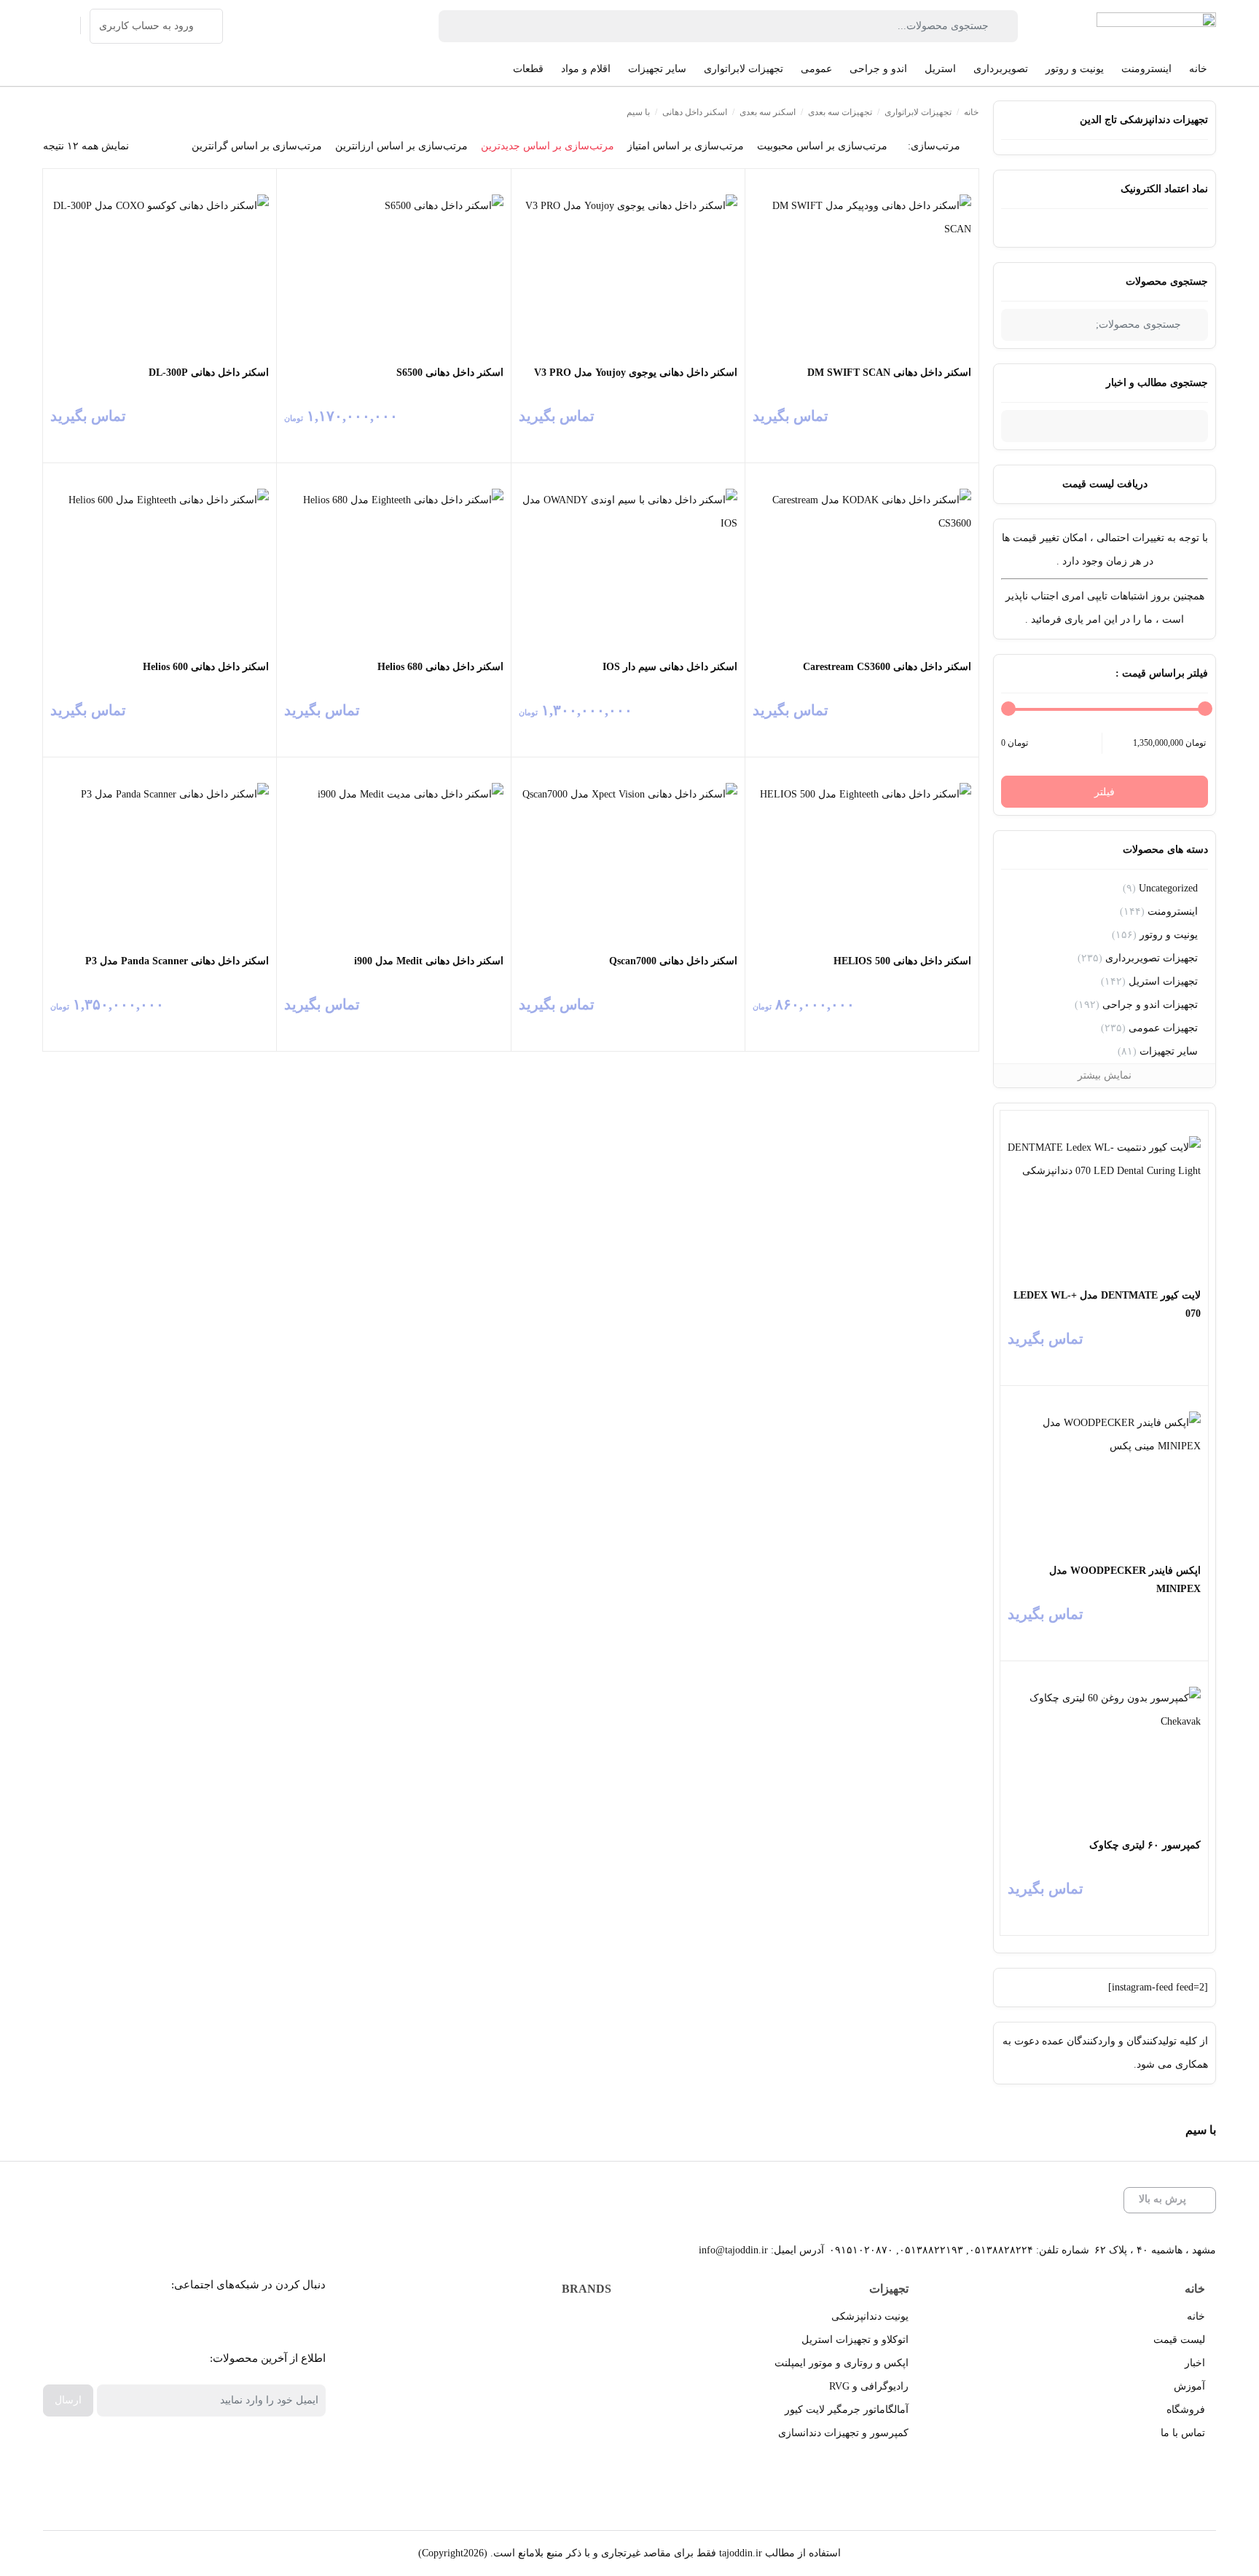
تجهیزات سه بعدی (840, 112)
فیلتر (1105, 792)
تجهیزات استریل (1163, 981)
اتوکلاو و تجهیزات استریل (855, 2340)
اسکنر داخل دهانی (695, 112)
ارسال (68, 2400)
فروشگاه (1186, 2410)
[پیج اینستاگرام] (189, 2321)
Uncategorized (1168, 888)
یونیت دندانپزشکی (870, 2316)
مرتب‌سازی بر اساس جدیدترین (548, 146)
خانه (971, 112)
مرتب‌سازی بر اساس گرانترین (257, 146)
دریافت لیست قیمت (1105, 484)
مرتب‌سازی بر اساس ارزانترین (401, 146)
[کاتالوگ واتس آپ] (222, 2321)
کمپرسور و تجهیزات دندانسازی (843, 2433)
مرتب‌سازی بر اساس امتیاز (686, 146)
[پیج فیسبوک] (287, 2321)
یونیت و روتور (1169, 935)
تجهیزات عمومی (1163, 1028)
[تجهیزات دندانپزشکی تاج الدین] (1156, 26)
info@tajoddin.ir (733, 2250)
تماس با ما (1183, 2433)
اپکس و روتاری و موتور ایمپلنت (842, 2363)
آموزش (1189, 2386)
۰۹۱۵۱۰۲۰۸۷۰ (861, 2250)
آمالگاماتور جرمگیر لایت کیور (847, 2410)
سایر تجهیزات (1169, 1051)
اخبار (1195, 2363)
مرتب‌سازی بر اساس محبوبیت (822, 146)
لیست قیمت (1179, 2340)
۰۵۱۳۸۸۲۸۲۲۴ (1001, 2250)
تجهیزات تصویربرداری (1152, 958)
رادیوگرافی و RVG (869, 2386)
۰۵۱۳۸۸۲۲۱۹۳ (931, 2250)
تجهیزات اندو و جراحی (1150, 1005)
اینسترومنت (1173, 911)
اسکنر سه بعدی (768, 112)
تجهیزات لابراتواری (918, 112)
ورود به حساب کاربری (146, 26)
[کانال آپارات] (255, 2321)
